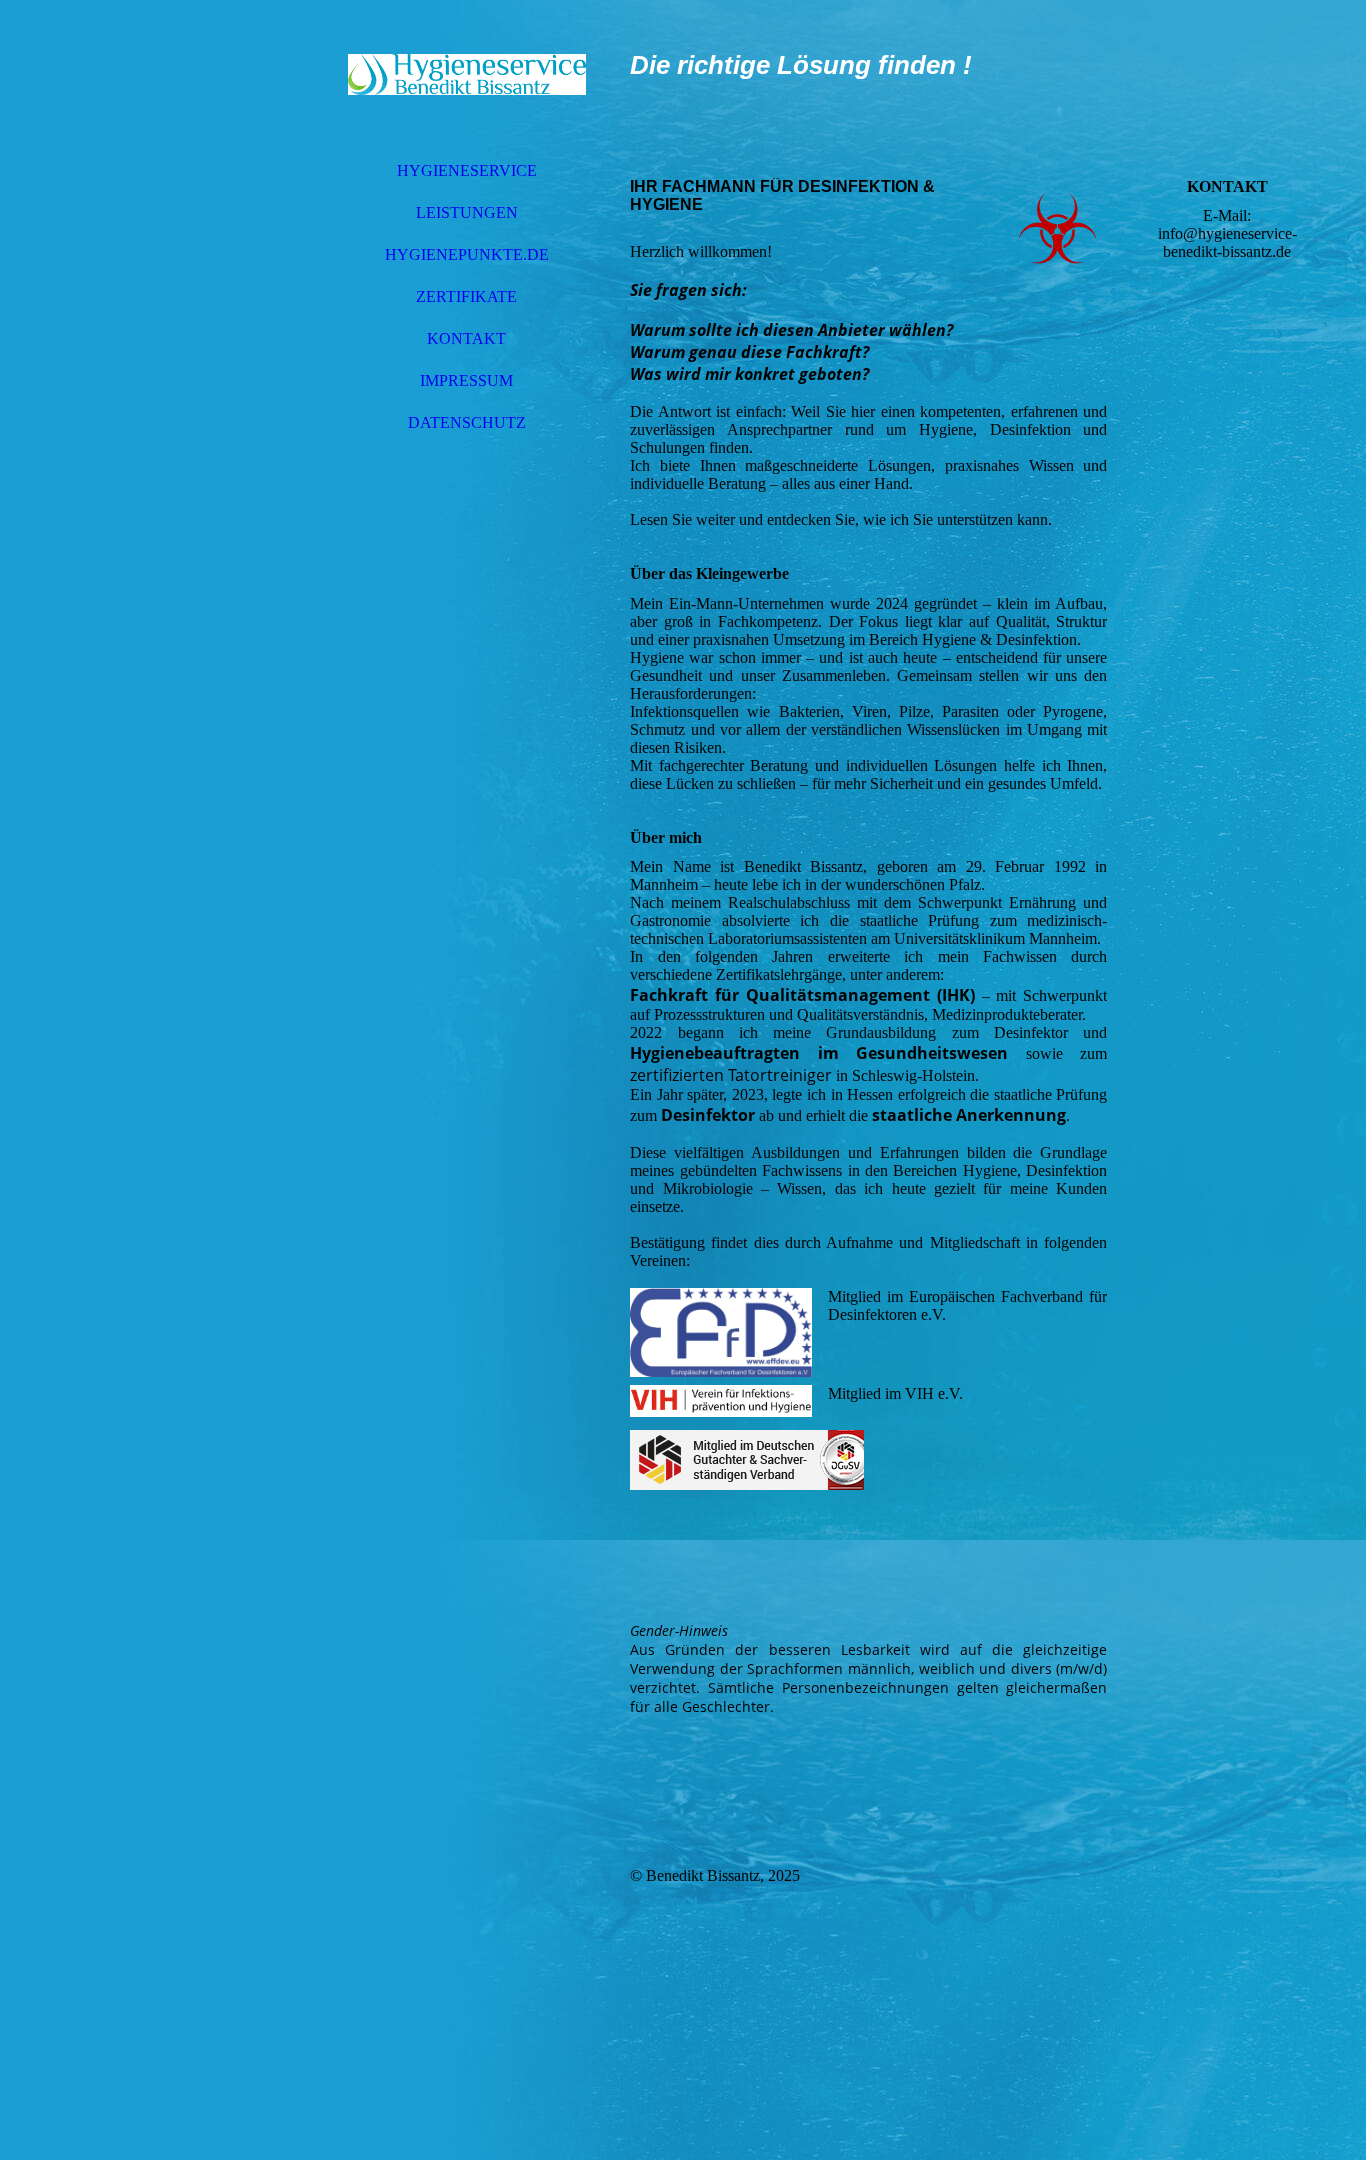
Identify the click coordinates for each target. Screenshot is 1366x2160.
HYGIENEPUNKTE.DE (467, 254)
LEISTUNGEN (467, 212)
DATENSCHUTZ (467, 422)
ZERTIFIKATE (466, 296)
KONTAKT (466, 338)
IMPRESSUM (466, 380)
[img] (467, 75)
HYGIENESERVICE (467, 170)
